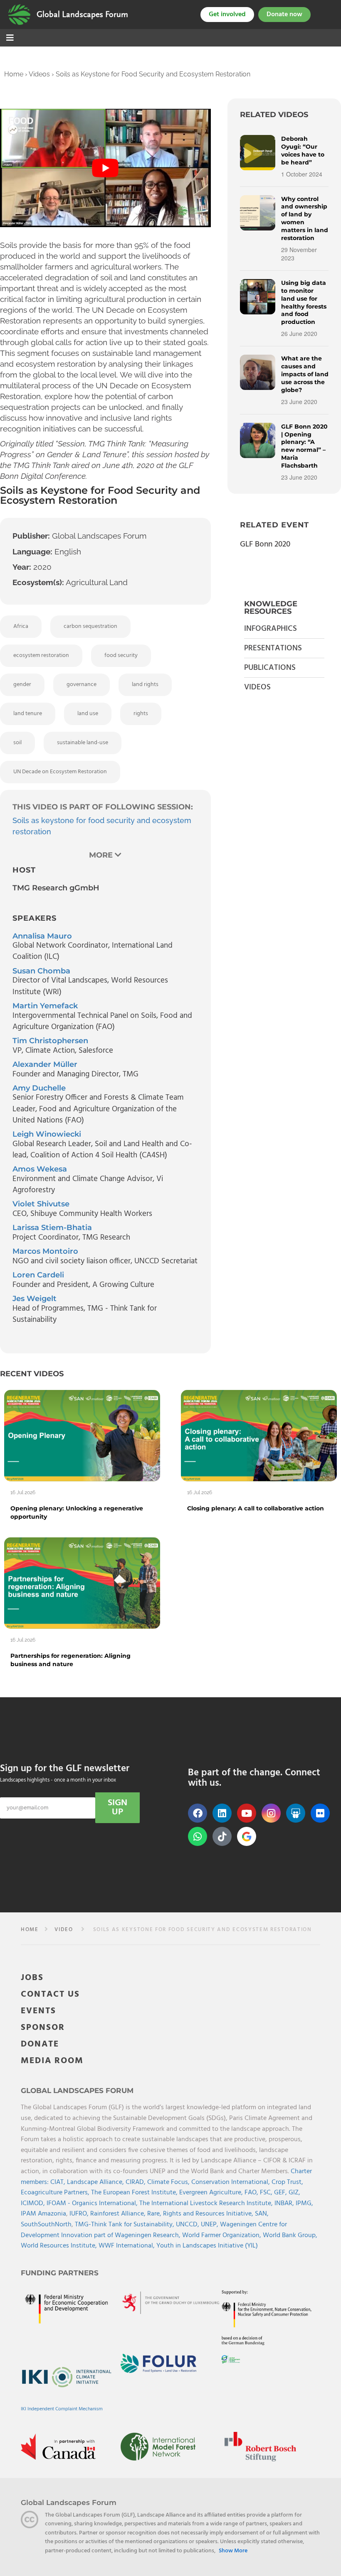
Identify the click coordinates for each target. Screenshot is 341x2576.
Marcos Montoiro (45, 1251)
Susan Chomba (41, 971)
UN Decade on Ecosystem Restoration (60, 772)
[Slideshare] (296, 1813)
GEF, (281, 2193)
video (64, 1930)
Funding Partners (60, 2273)
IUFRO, (80, 2214)
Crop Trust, (287, 2182)
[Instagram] (271, 1813)
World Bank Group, (290, 2235)
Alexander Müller (45, 1064)
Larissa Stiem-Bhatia (52, 1228)
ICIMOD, (34, 2203)
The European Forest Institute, (135, 2193)
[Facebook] (198, 1813)
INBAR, (285, 2203)
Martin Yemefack (45, 1006)
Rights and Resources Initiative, (209, 2214)
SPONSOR (43, 2028)
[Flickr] (320, 1813)
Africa (21, 626)
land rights (145, 685)
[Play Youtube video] (105, 168)
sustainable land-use (83, 743)
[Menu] (10, 39)
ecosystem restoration (41, 656)
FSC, (267, 2193)
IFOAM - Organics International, (93, 2203)
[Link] (19, 15)
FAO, (252, 2193)
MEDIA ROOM (52, 2061)
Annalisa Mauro (42, 936)
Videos (39, 74)
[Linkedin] (222, 1813)
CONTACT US (50, 1994)
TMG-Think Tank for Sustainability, (125, 2225)
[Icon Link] (247, 1836)
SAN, (262, 2214)
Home (14, 74)
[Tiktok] (222, 1836)
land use (88, 714)
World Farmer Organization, (222, 2235)
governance (82, 685)
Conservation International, (231, 2182)
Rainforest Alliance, (119, 2214)
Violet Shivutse (41, 1204)
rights (141, 714)
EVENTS (38, 2011)
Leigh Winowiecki (47, 1134)
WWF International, (127, 2246)
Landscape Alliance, (96, 2182)
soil (17, 743)
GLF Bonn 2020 (265, 544)
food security (121, 656)
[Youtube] (247, 1813)
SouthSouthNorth (46, 2225)
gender (22, 685)
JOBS (32, 1978)
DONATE (40, 2044)
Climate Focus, (169, 2182)
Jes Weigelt (35, 1299)
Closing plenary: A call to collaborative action (256, 1508)
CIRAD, (136, 2182)
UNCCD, (188, 2225)
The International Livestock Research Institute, (207, 2203)
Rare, (155, 2214)
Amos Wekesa (40, 1169)
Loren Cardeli (38, 1275)
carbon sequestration (90, 626)
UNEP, (210, 2225)
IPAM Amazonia (43, 2214)
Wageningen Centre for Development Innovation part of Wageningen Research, (154, 2230)
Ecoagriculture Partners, (56, 2193)
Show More (233, 2551)
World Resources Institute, (60, 2246)
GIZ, (294, 2193)
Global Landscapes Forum (82, 15)
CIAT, (59, 2182)
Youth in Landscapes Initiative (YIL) (207, 2246)
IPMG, (304, 2203)
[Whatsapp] (198, 1836)
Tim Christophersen (50, 1041)
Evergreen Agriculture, (212, 2193)
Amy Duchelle (39, 1088)
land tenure (28, 714)
